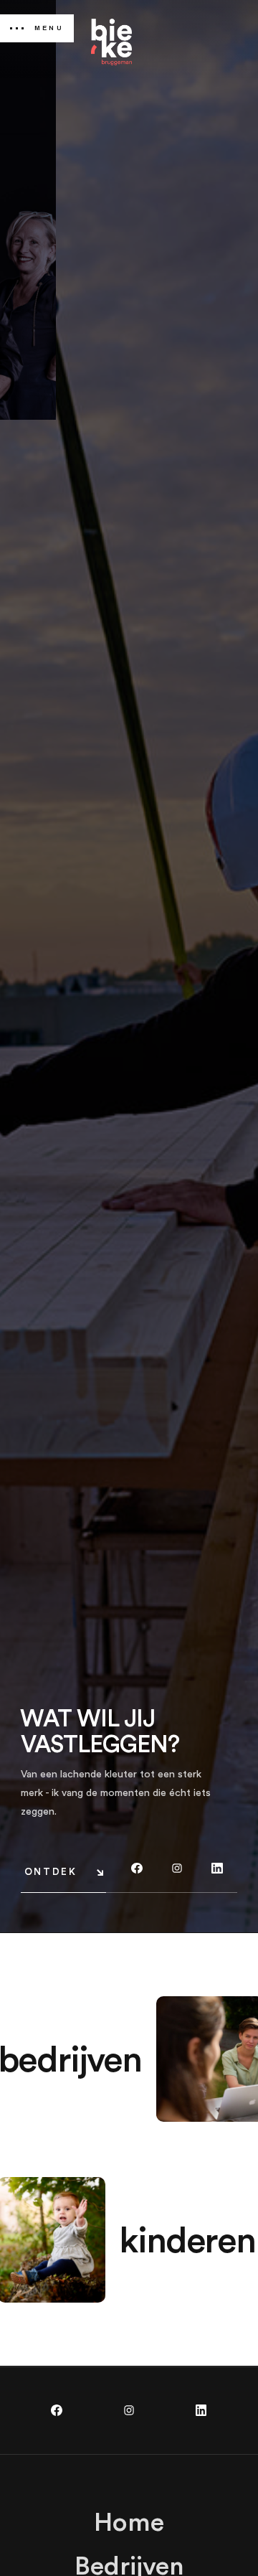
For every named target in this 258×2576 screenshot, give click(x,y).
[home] (111, 42)
